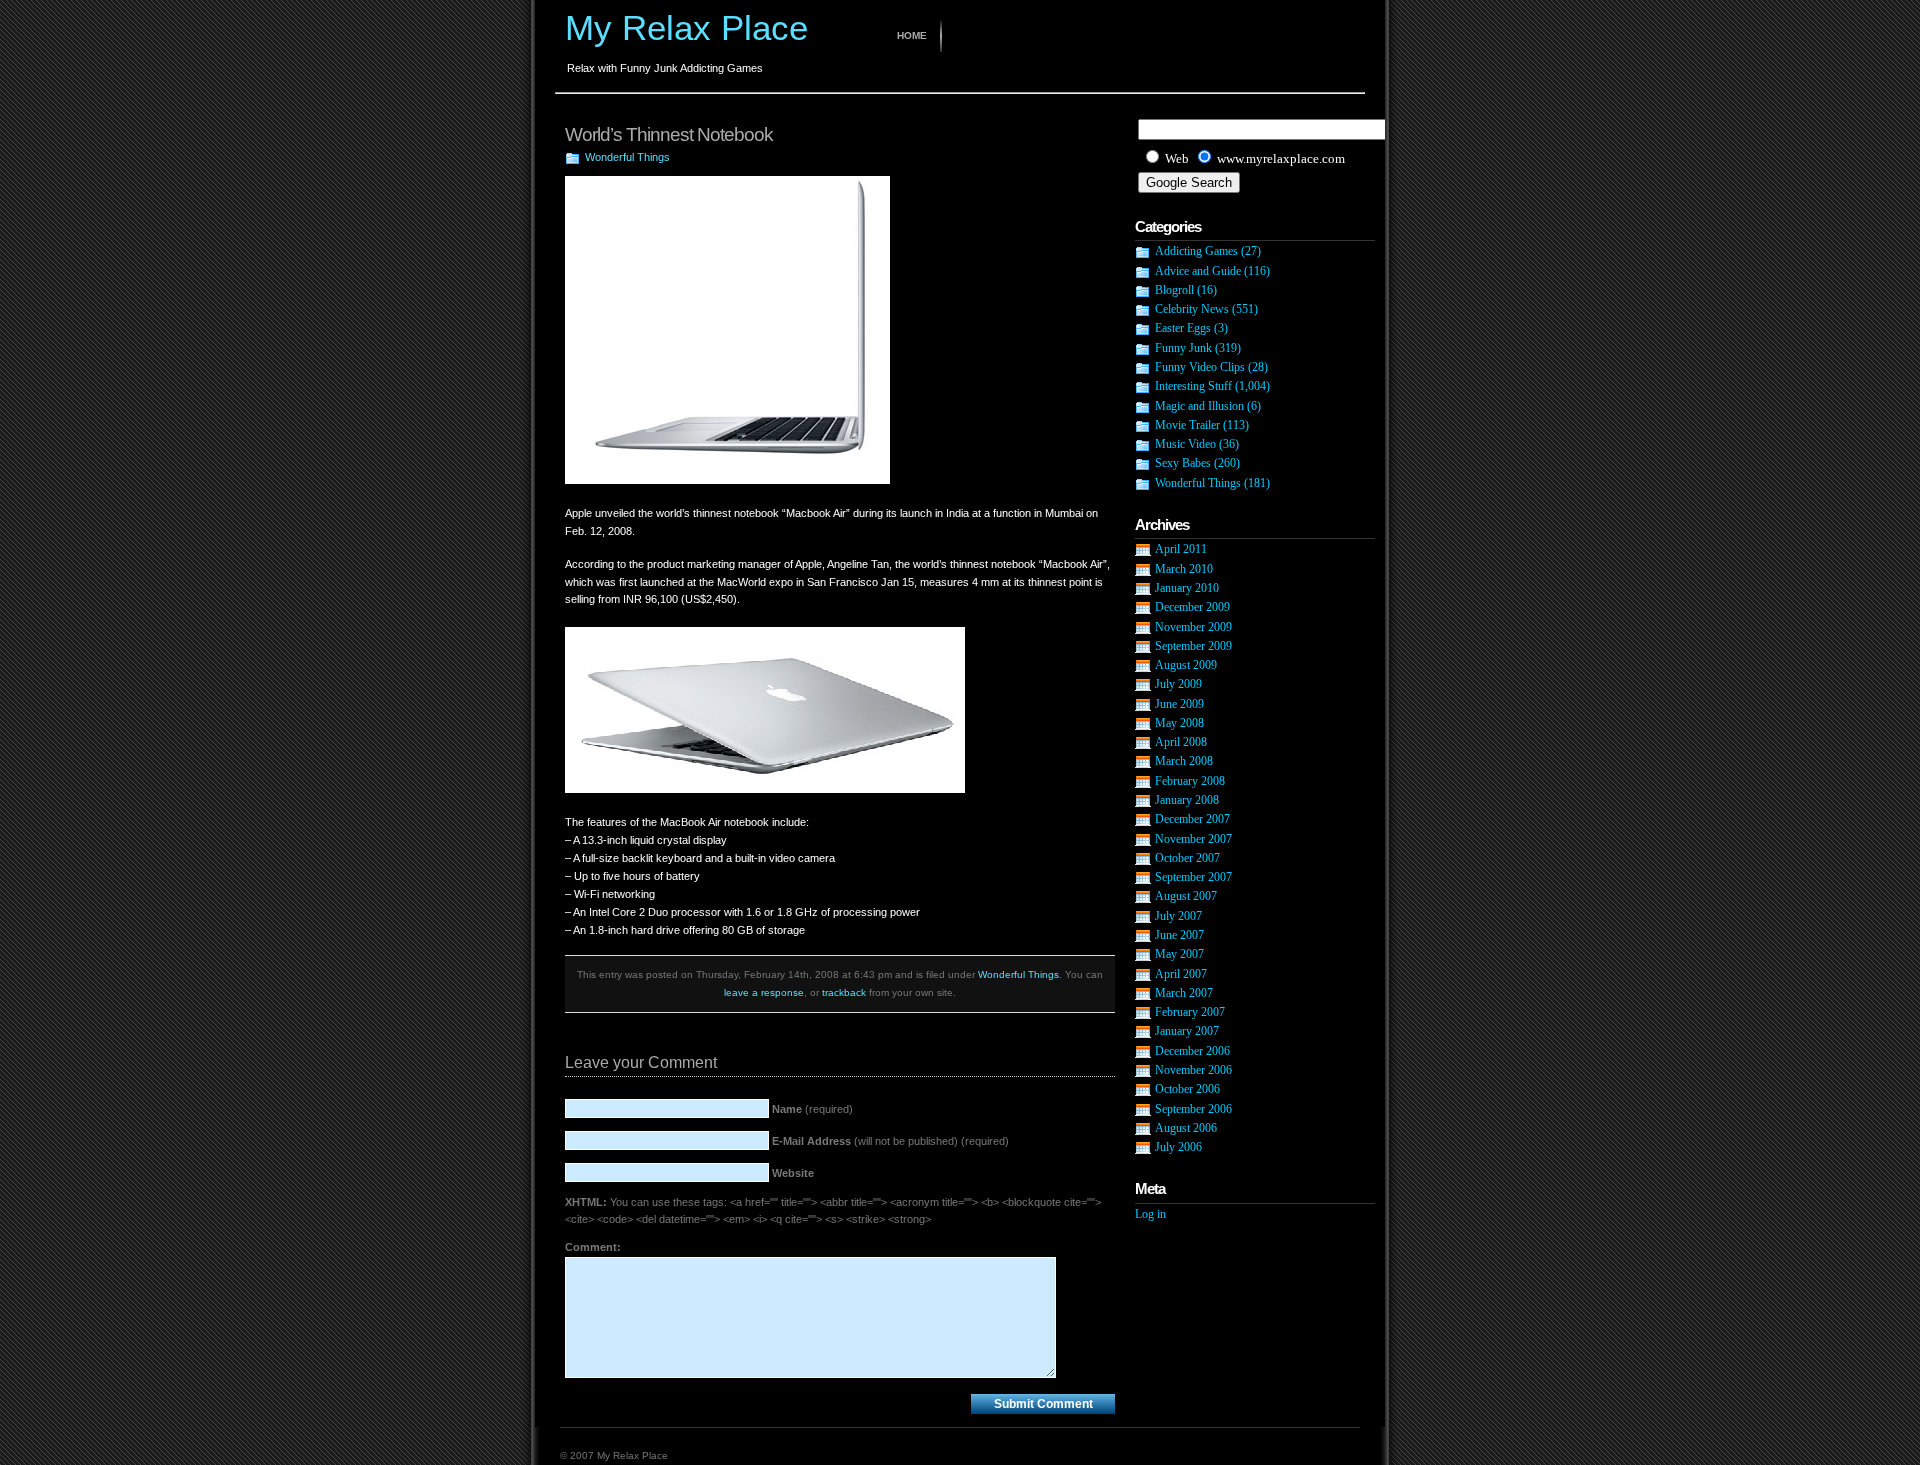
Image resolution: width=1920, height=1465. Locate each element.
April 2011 (1181, 549)
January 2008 (1187, 800)
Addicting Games (1196, 251)
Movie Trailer (1187, 425)
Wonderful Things (627, 157)
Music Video (1185, 444)
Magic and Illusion (1199, 406)
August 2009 (1186, 665)
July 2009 (1178, 684)
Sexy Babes (1183, 463)
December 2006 (1192, 1051)
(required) (812, 1109)
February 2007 (1190, 1012)
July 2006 (1178, 1147)
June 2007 (1179, 935)
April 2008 (1181, 742)
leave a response (764, 992)
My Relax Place (686, 27)
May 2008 (1179, 723)
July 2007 (1178, 916)
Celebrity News (1192, 309)
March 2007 (1184, 993)
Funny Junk (1183, 348)
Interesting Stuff (1193, 386)
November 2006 (1193, 1070)
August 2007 (1186, 896)
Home (912, 35)
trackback (844, 992)
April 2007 (1181, 974)
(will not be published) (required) (890, 1141)
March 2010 (1184, 569)
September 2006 (1193, 1109)
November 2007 (1193, 839)
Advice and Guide (1198, 271)
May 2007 (1179, 954)
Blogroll (1174, 290)
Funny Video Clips (1200, 367)
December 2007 (1192, 819)
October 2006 (1187, 1089)
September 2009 (1193, 646)
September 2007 (1193, 877)
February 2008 (1190, 781)
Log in (1150, 1214)
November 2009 (1193, 627)
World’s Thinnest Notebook (669, 134)
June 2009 (1179, 704)
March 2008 (1184, 761)
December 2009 (1192, 607)
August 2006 (1186, 1128)
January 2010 (1187, 588)
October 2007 (1187, 858)
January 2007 (1187, 1031)
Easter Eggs (1183, 328)
